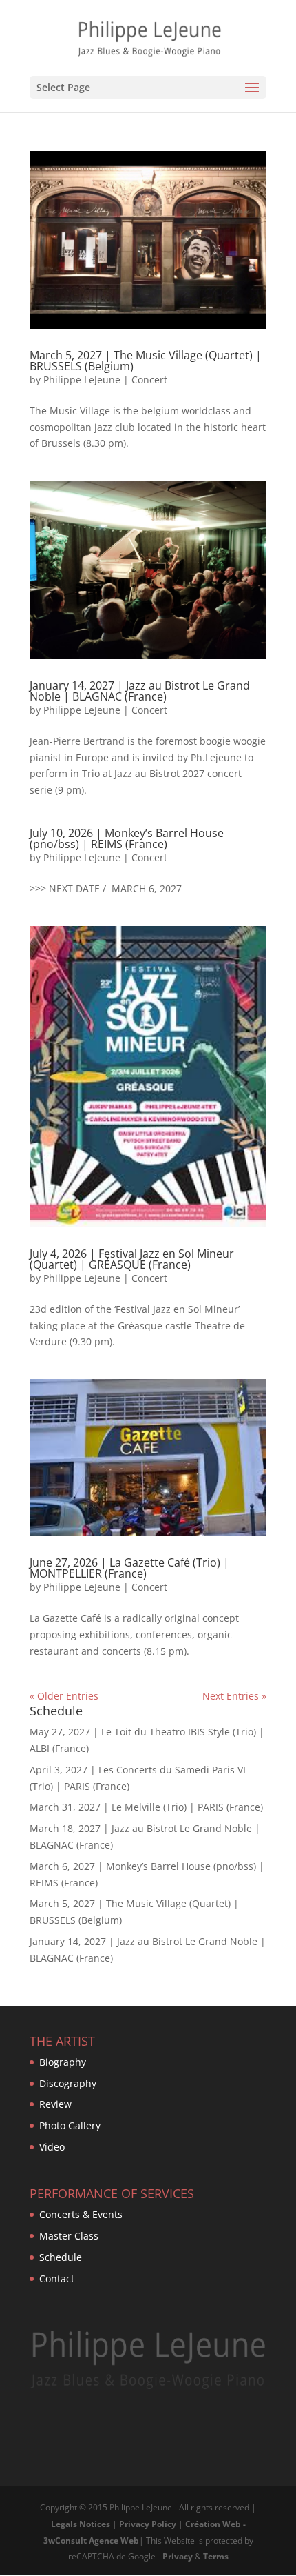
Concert (149, 380)
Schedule (61, 2257)
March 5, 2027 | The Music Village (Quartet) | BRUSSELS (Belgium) (146, 361)
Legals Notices (81, 2524)
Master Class (69, 2236)
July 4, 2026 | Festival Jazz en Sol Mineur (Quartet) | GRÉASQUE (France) (132, 1259)
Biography (63, 2062)
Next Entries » (234, 1696)
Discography (68, 2083)
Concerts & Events (81, 2214)
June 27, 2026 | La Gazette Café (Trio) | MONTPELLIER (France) (129, 1568)
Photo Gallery (70, 2125)
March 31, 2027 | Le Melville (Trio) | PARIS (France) (146, 1807)
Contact (57, 2278)
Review (55, 2104)
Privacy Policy (148, 2524)
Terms (216, 2556)
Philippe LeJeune (82, 380)
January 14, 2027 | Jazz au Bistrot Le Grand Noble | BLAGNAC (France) (140, 691)
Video (52, 2147)
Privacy (178, 2556)
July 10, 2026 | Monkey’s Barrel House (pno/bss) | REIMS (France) (127, 838)
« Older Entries (64, 1696)
